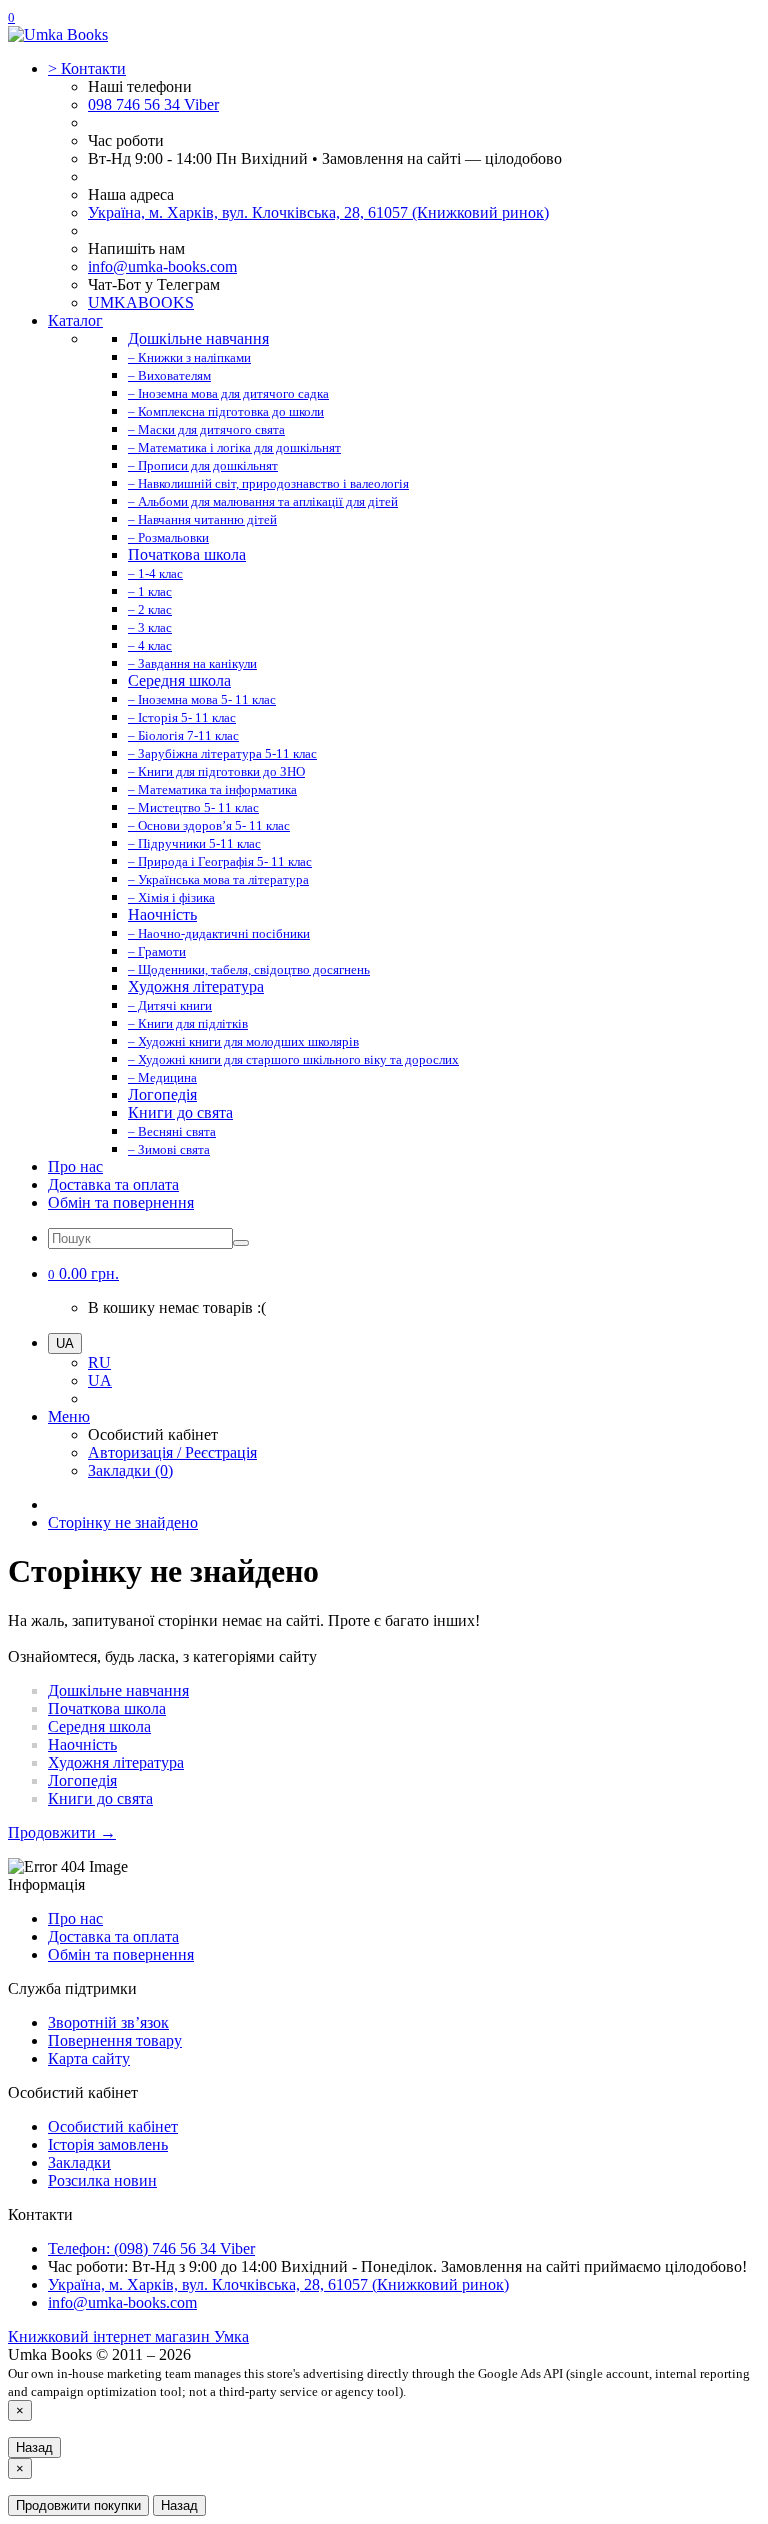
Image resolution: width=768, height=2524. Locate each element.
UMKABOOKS (141, 302)
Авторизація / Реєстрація (172, 1452)
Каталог (75, 320)
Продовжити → (62, 1832)
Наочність (82, 1744)
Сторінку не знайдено (123, 1522)
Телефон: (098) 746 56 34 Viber (151, 2248)
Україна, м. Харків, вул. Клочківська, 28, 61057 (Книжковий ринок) (318, 212)
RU (99, 1362)
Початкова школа (107, 1708)
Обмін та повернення (121, 1202)
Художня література (116, 1762)
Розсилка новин (102, 2180)
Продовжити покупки (78, 2505)
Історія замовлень (108, 2144)
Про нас (75, 1166)
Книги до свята (100, 1798)
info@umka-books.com (162, 266)
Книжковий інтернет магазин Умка (128, 2336)
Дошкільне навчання (118, 1690)
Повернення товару (115, 2040)
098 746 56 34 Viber (153, 104)
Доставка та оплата (113, 1184)
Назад (34, 2447)
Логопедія (82, 1780)
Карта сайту (89, 2058)
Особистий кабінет (113, 2126)
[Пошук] (241, 1243)
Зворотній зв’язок (108, 2022)
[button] (83, 1273)
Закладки (79, 2162)
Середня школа (99, 1726)
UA (100, 1380)
